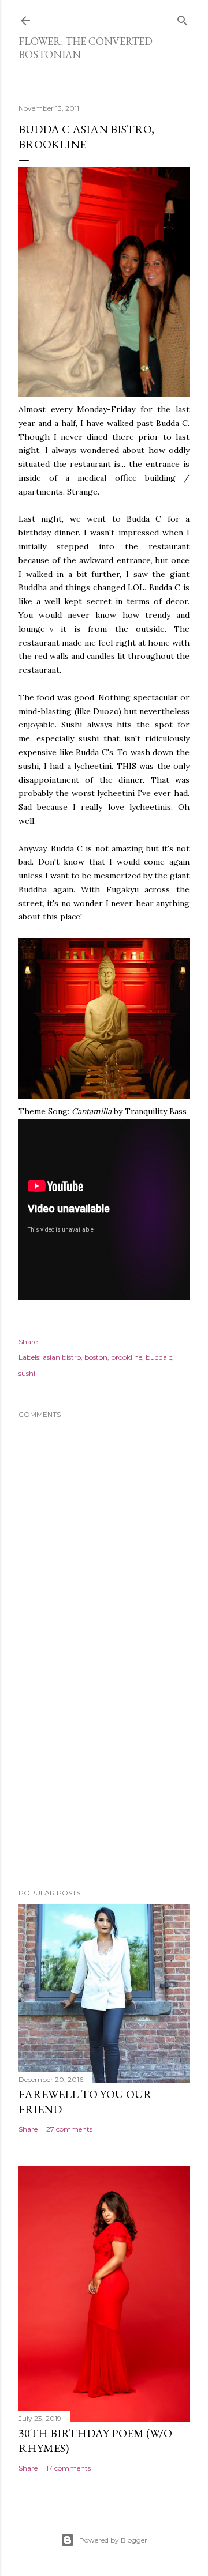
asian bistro (62, 1357)
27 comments (69, 2129)
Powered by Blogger (113, 2540)
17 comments (68, 2468)
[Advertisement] (104, 1787)
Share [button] (28, 1342)
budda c (159, 1357)
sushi (27, 1373)
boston (96, 1357)
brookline (127, 1357)
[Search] (183, 18)
